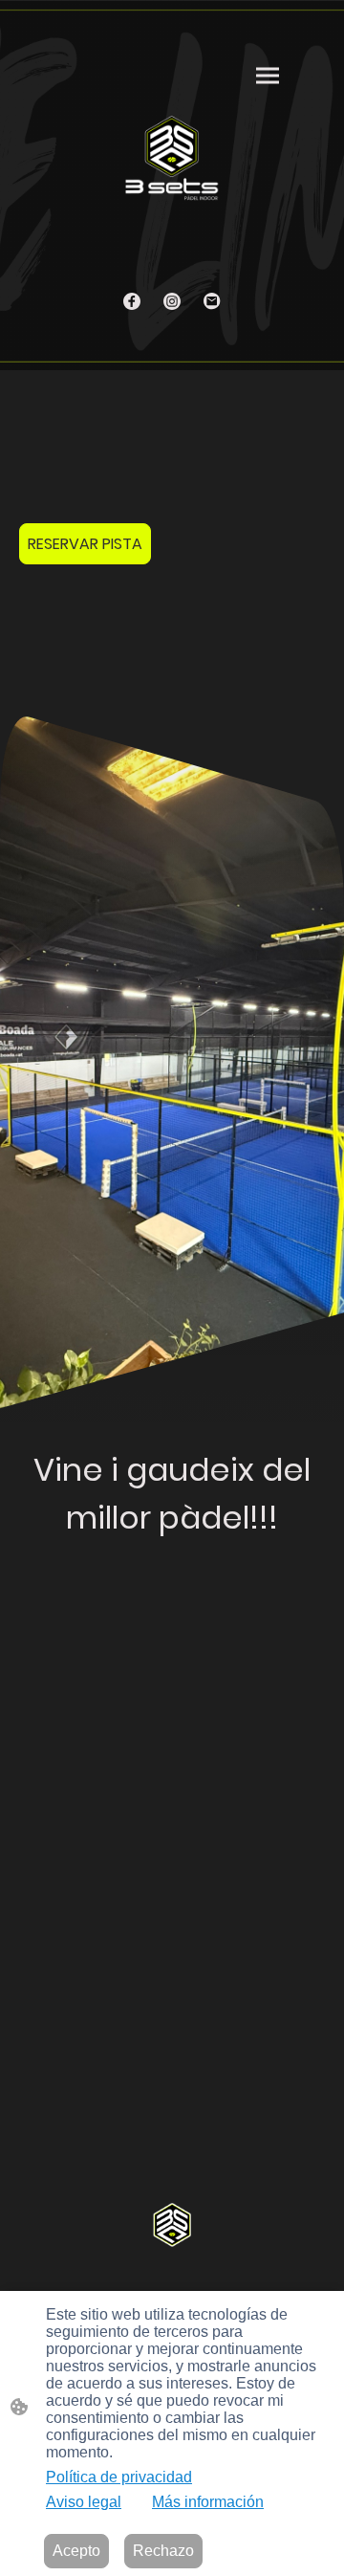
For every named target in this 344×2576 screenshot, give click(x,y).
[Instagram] (172, 301)
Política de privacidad (119, 2477)
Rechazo (163, 2551)
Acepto (76, 2551)
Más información (208, 2502)
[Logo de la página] (172, 157)
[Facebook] (132, 301)
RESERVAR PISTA (85, 544)
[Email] (212, 301)
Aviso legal (84, 2502)
